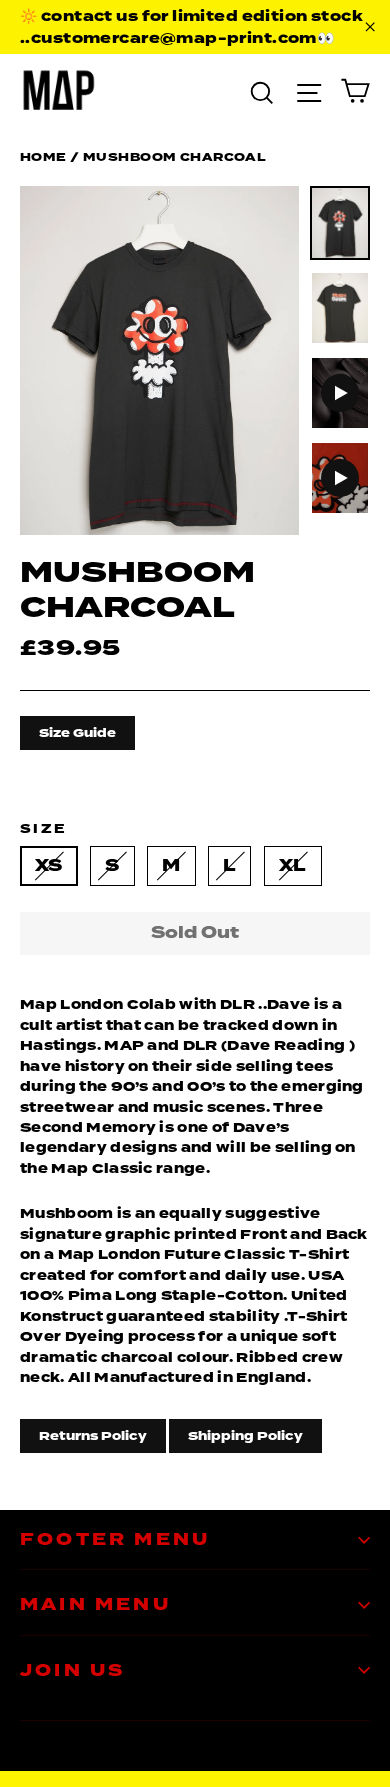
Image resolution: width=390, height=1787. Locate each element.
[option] (159, 360)
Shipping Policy (245, 1436)
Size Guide (77, 733)
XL (293, 865)
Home (43, 157)
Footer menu (115, 1539)
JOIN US (72, 1670)
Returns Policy (93, 1436)
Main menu (95, 1604)
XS (49, 865)
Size (44, 829)
